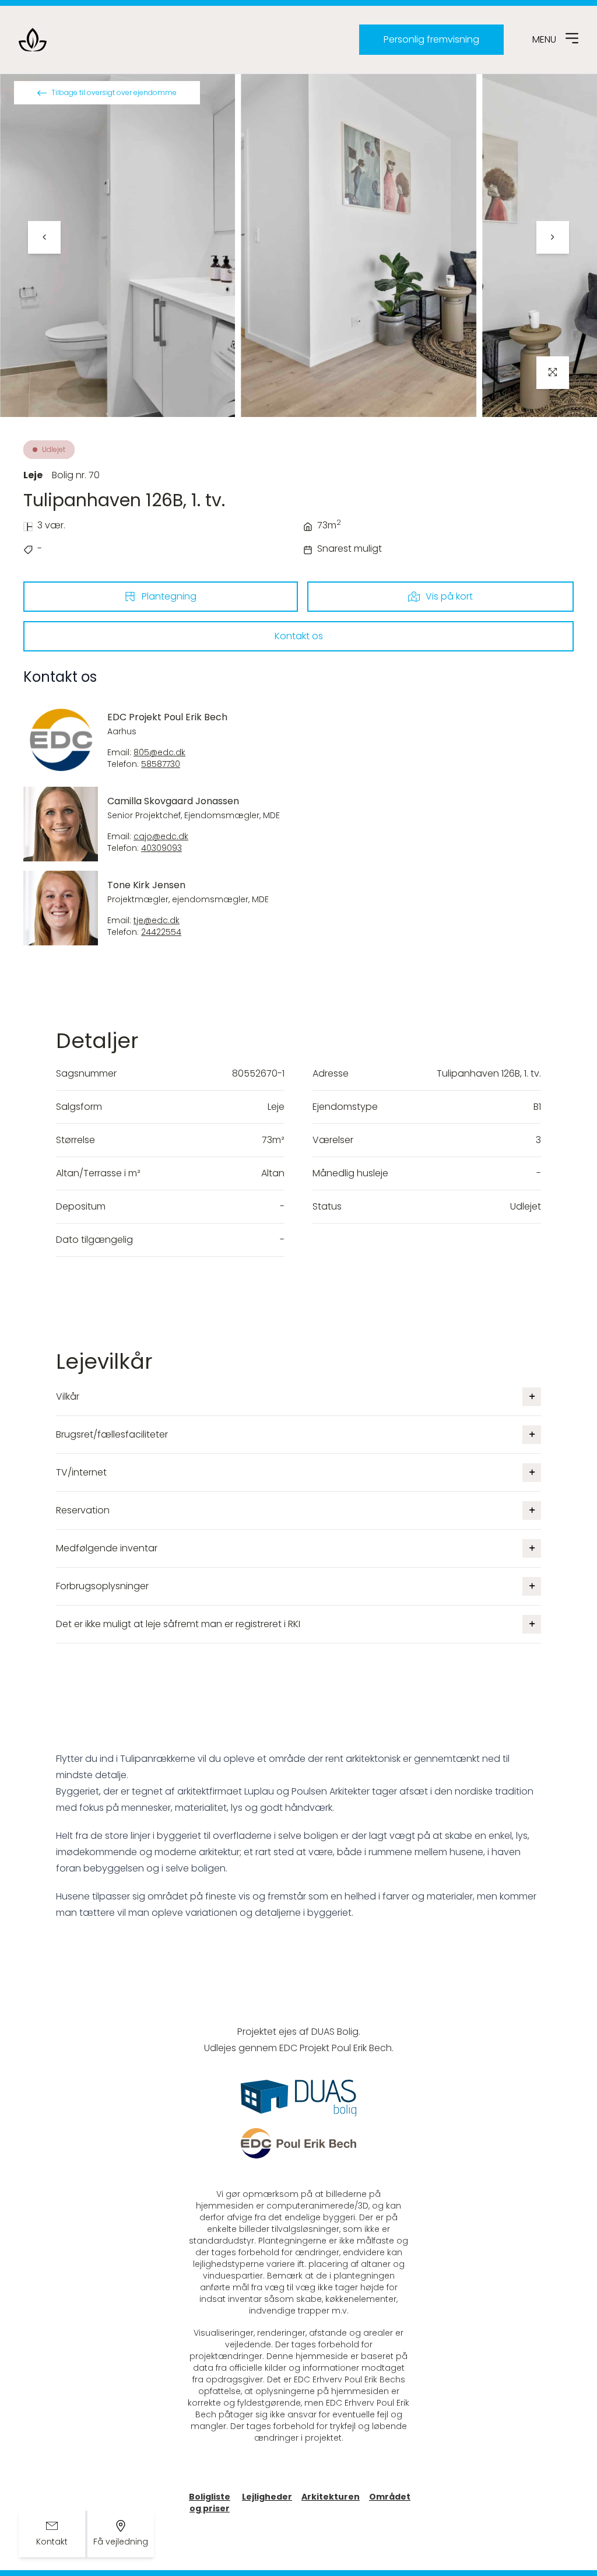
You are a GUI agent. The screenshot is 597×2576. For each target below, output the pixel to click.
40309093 (161, 848)
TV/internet (81, 1472)
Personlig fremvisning (431, 39)
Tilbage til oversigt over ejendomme (114, 92)
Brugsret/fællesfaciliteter (112, 1434)
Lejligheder (267, 2497)
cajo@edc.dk (161, 837)
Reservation (83, 1510)
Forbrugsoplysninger (102, 1586)
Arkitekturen (331, 2497)
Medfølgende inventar (107, 1548)
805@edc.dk (159, 753)
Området (390, 2497)
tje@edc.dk (157, 921)
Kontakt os (299, 636)
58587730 (161, 764)
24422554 (161, 932)
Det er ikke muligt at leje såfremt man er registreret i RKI (178, 1624)
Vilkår (68, 1396)
